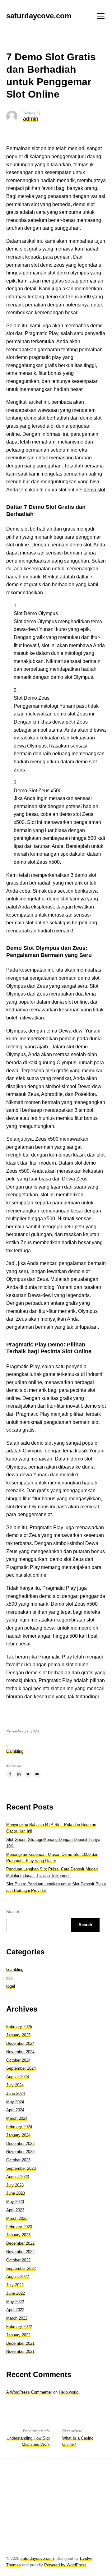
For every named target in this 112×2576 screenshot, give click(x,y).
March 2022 (17, 2318)
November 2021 (20, 2351)
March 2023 (17, 2218)
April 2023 (15, 2210)
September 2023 (21, 2168)
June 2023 (16, 2193)
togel (11, 1986)
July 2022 (15, 2285)
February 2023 (19, 2227)
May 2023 (15, 2202)
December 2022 (20, 2243)
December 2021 (20, 2343)
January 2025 (18, 2035)
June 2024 (16, 2093)
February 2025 (19, 2027)
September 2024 (21, 2068)
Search (13, 1912)
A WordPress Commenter (29, 2392)
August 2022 (18, 2277)
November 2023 (20, 2152)
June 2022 (16, 2293)
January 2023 (18, 2235)
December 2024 (20, 2043)
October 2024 (18, 2060)
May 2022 (15, 2302)
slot (9, 1978)
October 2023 (18, 2160)
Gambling (15, 1751)
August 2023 (18, 2177)
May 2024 (15, 2102)
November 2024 (20, 2052)
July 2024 (15, 2085)
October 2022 (18, 2260)
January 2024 (18, 2135)
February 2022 (19, 2327)
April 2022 (15, 2310)
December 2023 (20, 2144)
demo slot (94, 490)
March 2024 (17, 2118)
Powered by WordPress (65, 2565)
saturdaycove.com (37, 2558)
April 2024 (15, 2110)
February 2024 (19, 2127)
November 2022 (20, 2252)
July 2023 (15, 2185)
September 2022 (21, 2268)
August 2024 (18, 2077)
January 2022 (18, 2335)
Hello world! (69, 2392)
